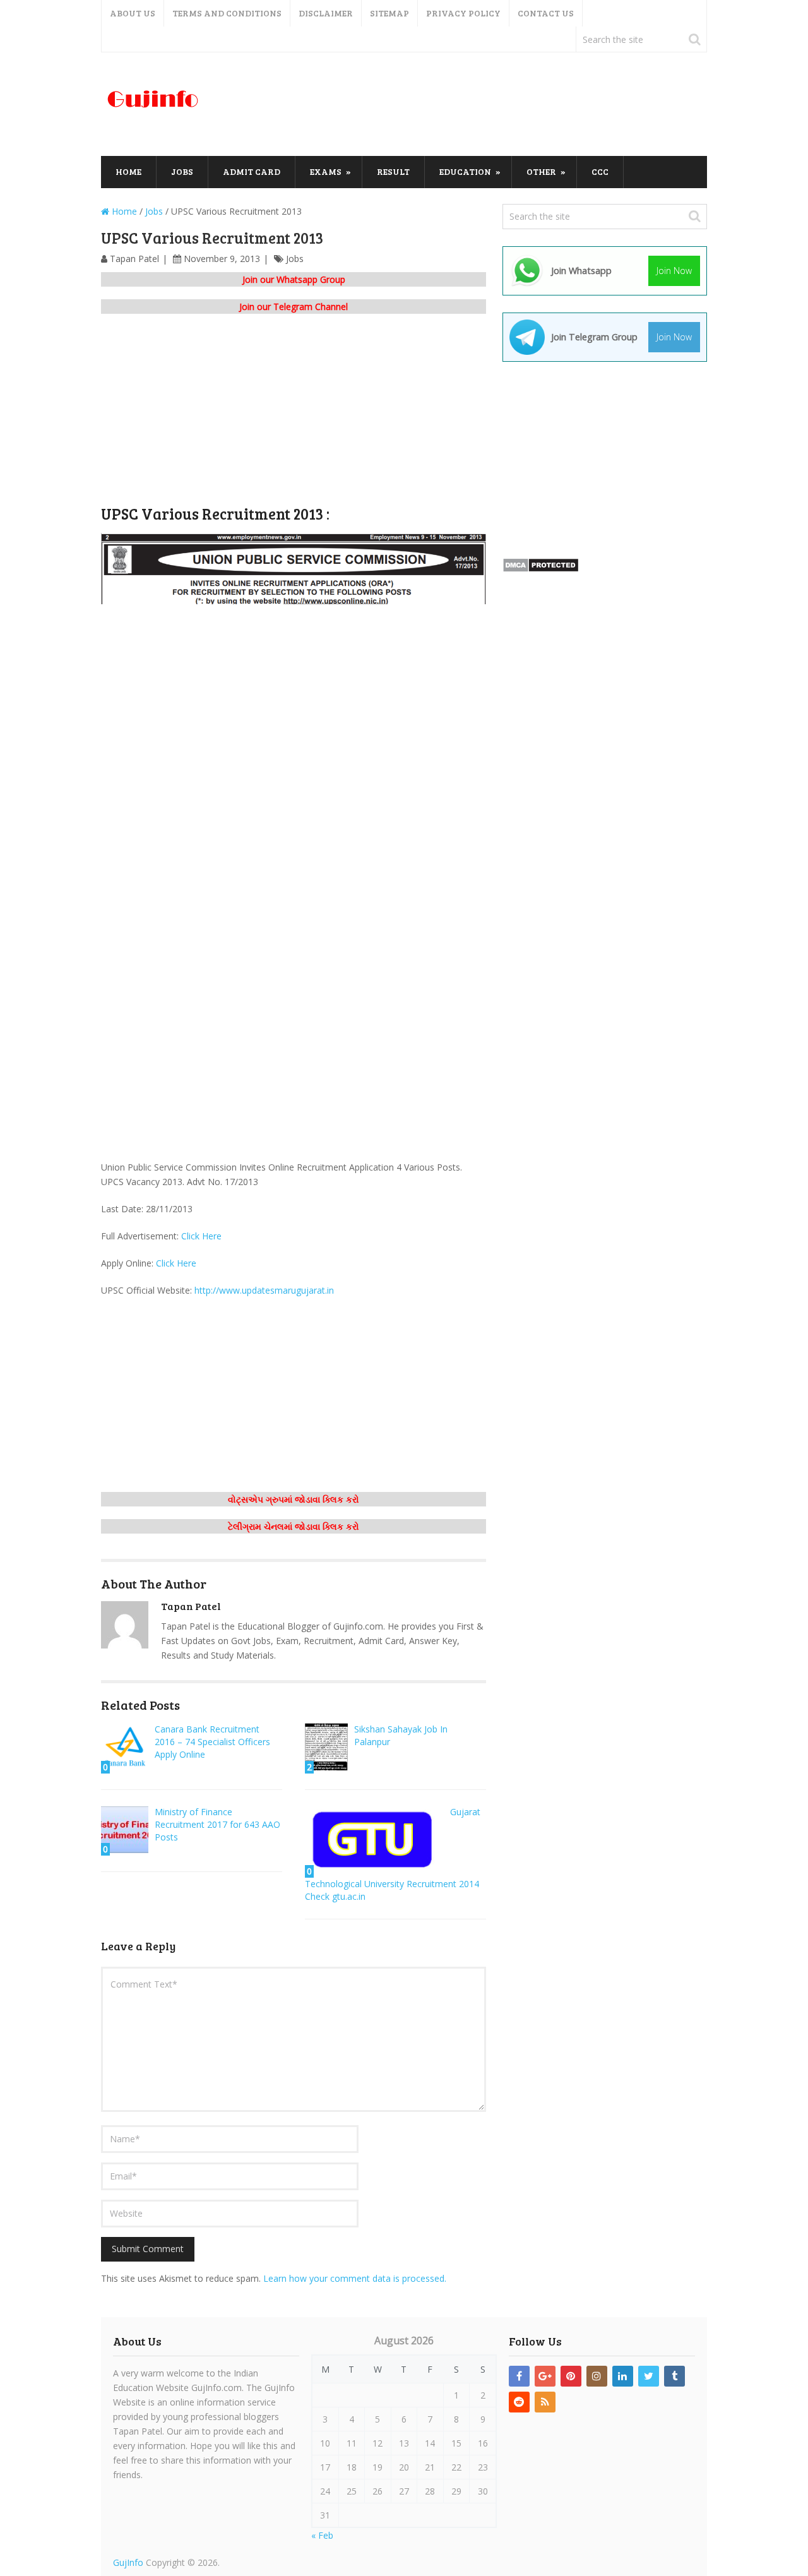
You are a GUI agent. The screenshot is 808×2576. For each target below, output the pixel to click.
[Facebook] (519, 2376)
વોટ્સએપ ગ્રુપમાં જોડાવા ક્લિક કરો (294, 1499)
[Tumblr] (674, 2376)
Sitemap (389, 13)
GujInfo (128, 2562)
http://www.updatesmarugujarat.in (264, 1290)
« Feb (322, 2535)
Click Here (201, 1236)
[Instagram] (597, 2376)
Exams (326, 171)
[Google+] (545, 2376)
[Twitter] (649, 2376)
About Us (133, 13)
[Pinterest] (571, 2376)
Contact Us (546, 13)
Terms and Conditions (227, 13)
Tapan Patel (134, 259)
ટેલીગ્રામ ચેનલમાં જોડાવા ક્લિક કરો (294, 1526)
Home (128, 171)
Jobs (182, 171)
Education (465, 171)
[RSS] (545, 2402)
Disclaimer (326, 13)
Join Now (674, 271)
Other (541, 171)
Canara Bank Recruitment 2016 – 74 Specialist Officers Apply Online (212, 1742)
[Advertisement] (477, 105)
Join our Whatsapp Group (294, 279)
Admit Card (252, 171)
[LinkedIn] (623, 2376)
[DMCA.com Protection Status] (541, 569)
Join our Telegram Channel (294, 307)
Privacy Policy (463, 13)
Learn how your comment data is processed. (355, 2278)
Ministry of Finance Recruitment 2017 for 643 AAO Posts (217, 1824)
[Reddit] (519, 2402)
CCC (600, 171)
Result (393, 171)
